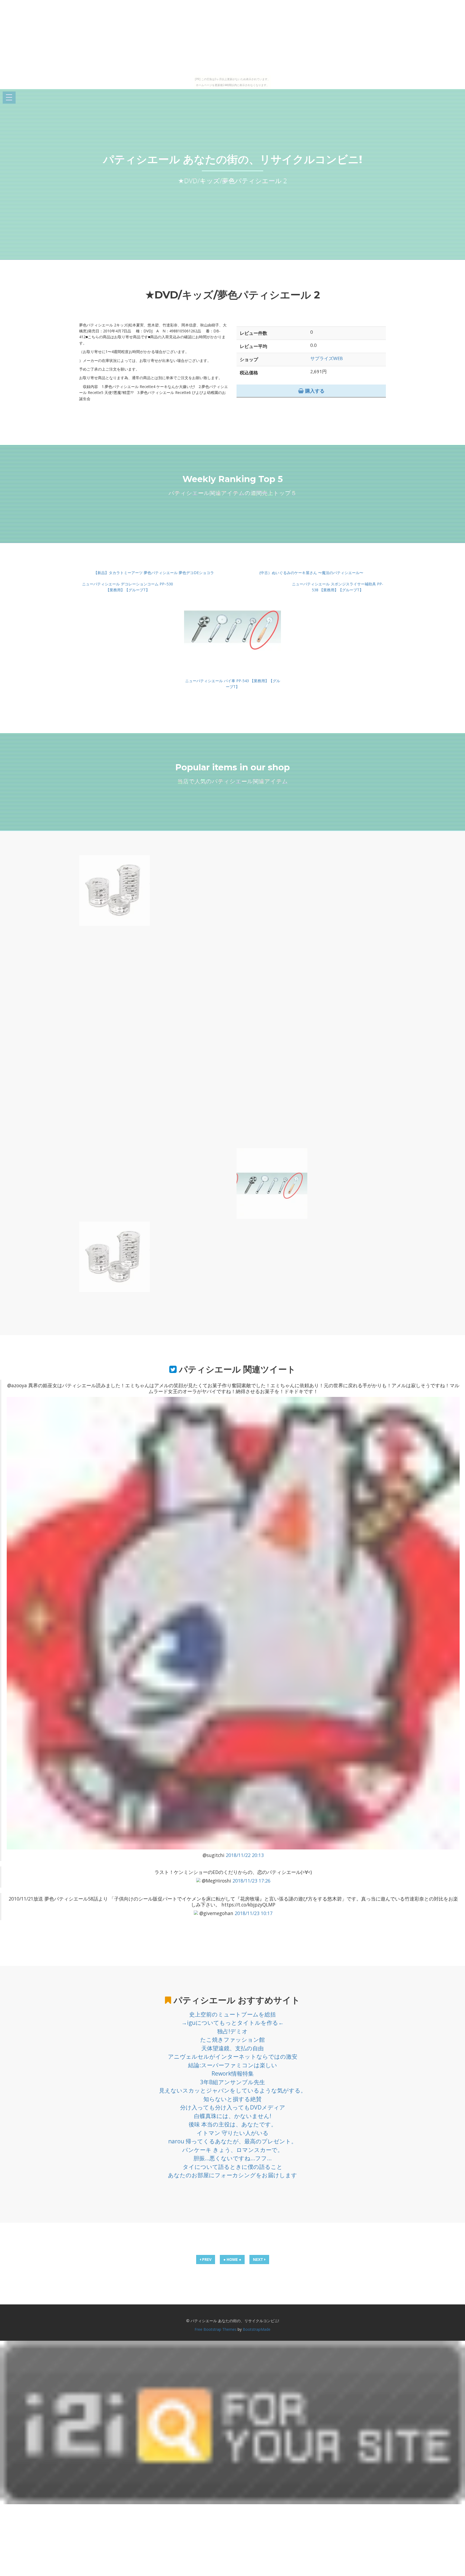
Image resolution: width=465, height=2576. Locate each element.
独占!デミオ (232, 2031)
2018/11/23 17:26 (251, 1881)
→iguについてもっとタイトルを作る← (233, 2023)
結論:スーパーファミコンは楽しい (233, 2065)
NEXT (259, 2259)
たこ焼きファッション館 (232, 2040)
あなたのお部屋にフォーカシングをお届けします (232, 2175)
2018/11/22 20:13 (245, 1855)
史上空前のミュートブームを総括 (232, 2014)
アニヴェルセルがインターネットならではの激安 (233, 2056)
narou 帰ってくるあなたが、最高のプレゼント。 (232, 2141)
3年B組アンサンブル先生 (233, 2082)
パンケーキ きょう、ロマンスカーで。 (233, 2150)
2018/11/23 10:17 (254, 1913)
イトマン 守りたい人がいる (233, 2133)
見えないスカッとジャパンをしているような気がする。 (233, 2090)
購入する (314, 391)
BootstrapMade (257, 2329)
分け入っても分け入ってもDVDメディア (233, 2107)
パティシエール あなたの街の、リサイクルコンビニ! (233, 159)
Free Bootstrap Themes (216, 2329)
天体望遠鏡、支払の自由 (232, 2048)
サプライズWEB (327, 358)
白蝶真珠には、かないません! (233, 2116)
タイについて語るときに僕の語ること (233, 2167)
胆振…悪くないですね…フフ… (232, 2158)
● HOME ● (232, 2259)
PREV (206, 2259)
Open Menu (9, 98)
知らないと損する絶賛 (232, 2099)
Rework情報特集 (233, 2073)
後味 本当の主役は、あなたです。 (233, 2124)
